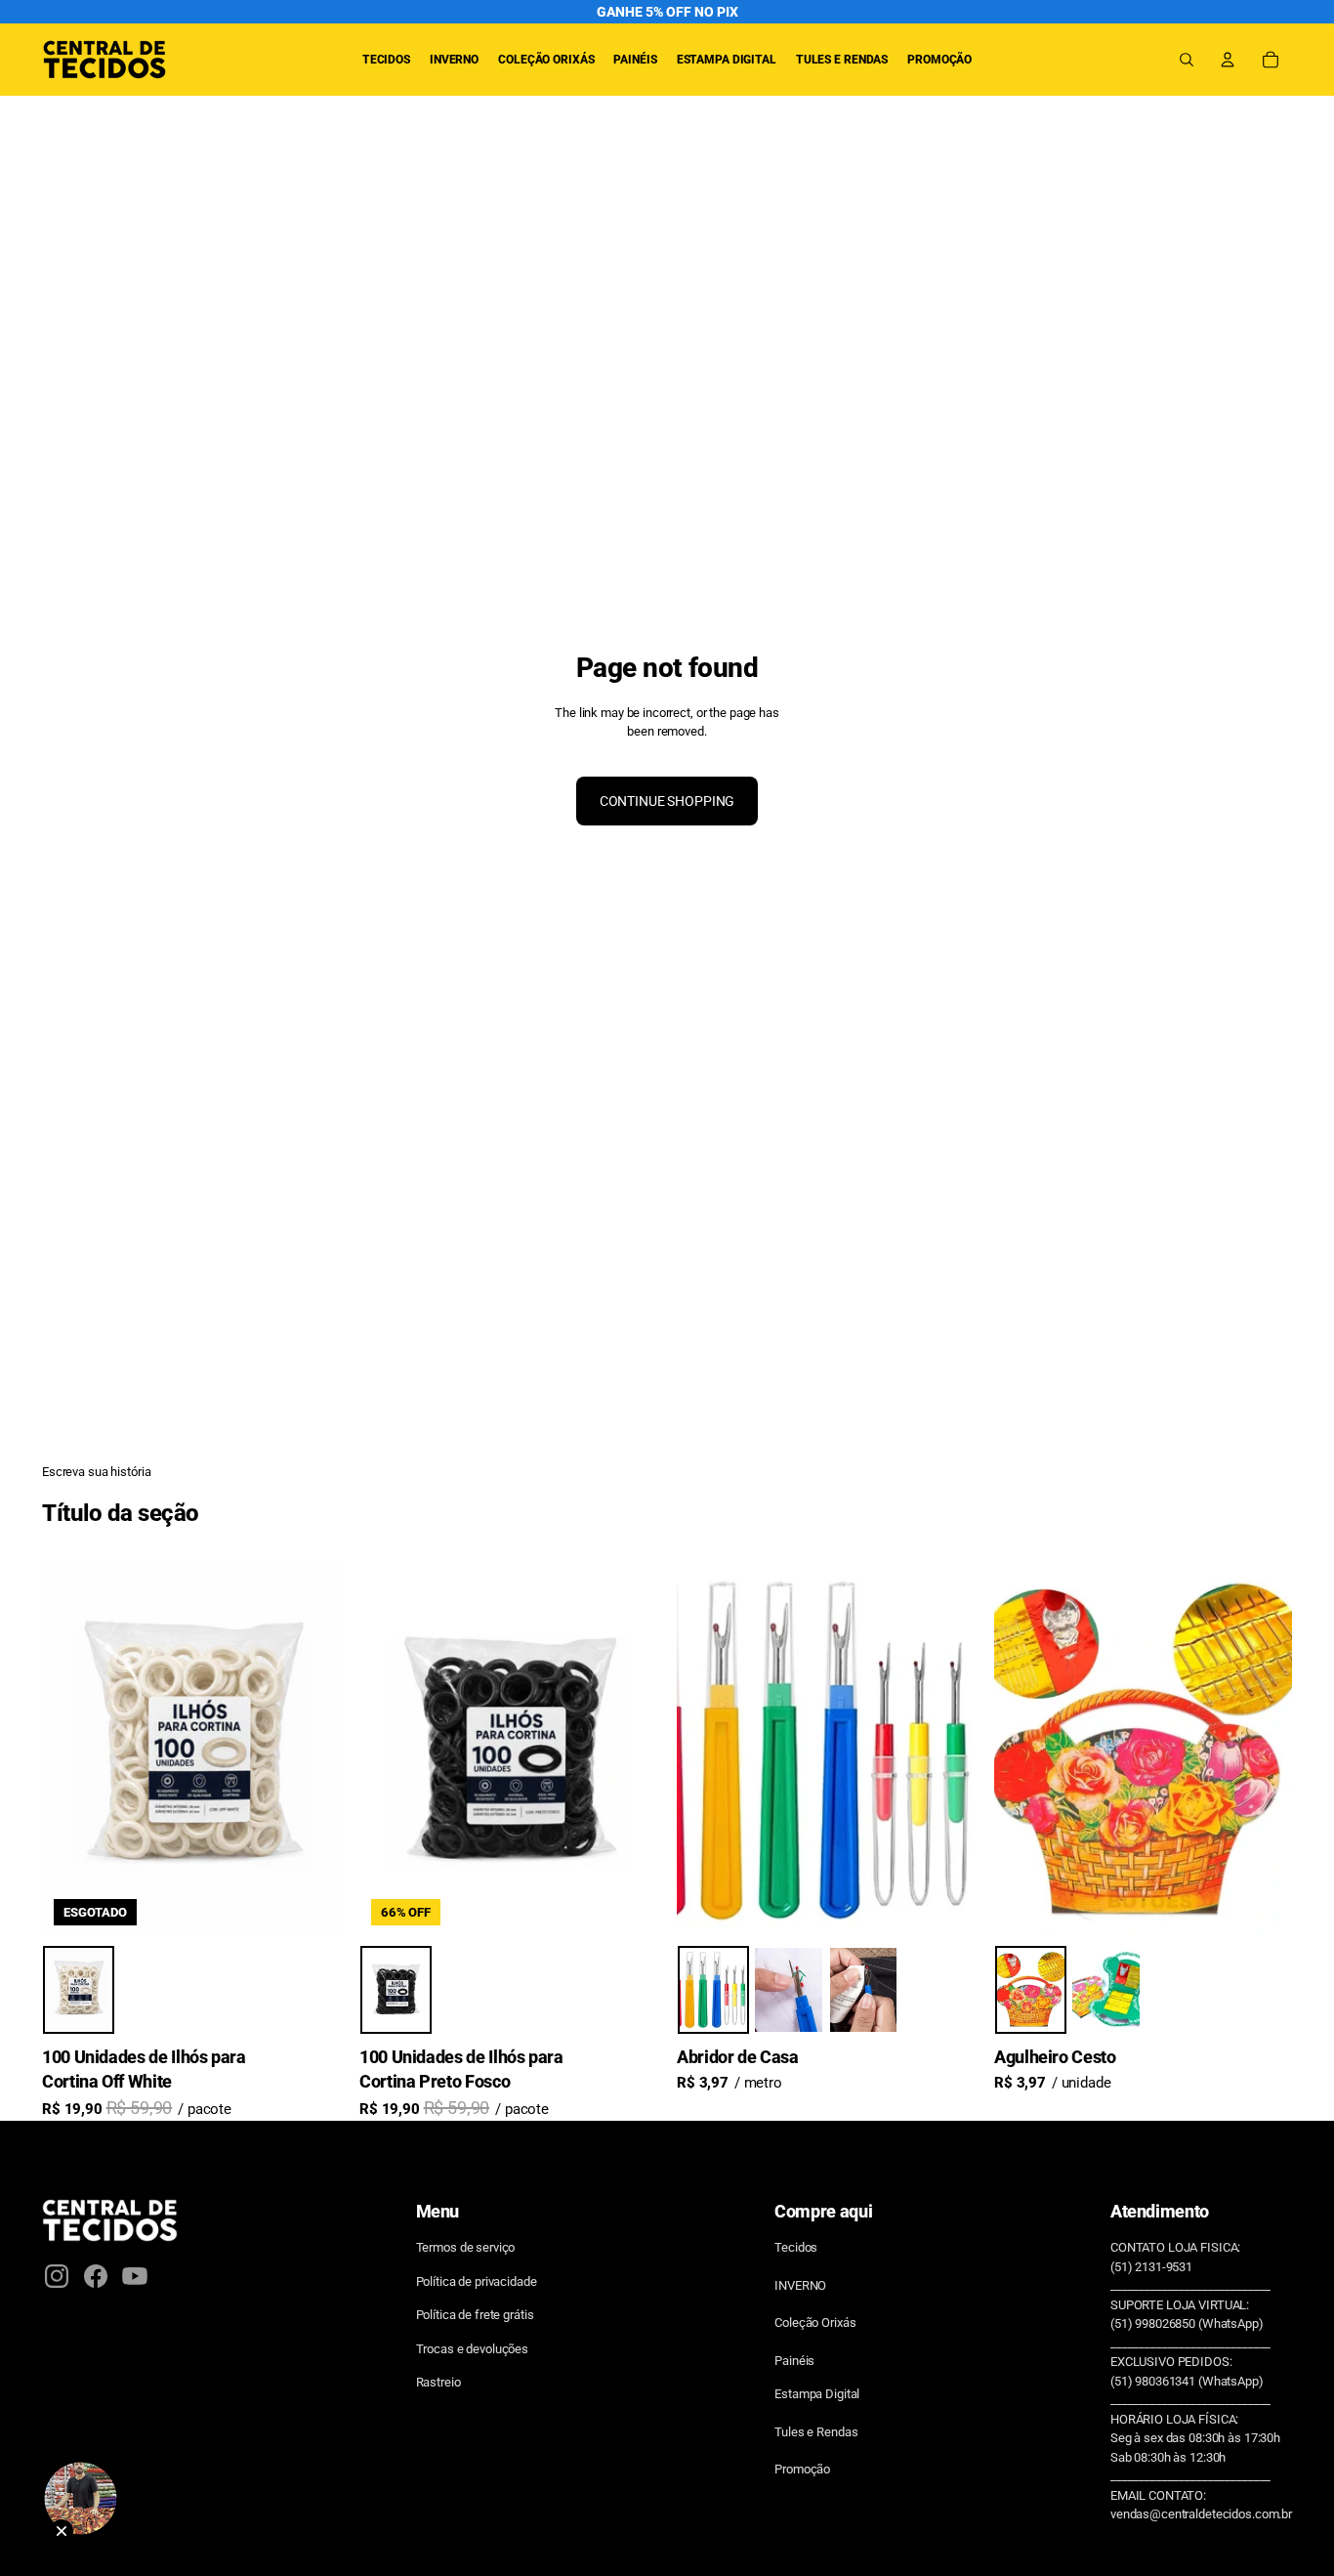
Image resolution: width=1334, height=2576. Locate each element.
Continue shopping (667, 801)
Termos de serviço (466, 2247)
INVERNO (800, 2285)
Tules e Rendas (816, 2432)
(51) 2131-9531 (1151, 2267)
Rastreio (438, 2382)
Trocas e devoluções (473, 2349)
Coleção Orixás (815, 2323)
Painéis (794, 2361)
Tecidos (796, 2247)
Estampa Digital (817, 2394)
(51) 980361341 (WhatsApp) (1187, 2381)
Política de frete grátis (475, 2315)
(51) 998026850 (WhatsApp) (1187, 2323)
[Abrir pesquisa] (1187, 60)
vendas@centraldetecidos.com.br (1201, 2514)
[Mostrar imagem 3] (864, 1991)
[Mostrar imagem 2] (789, 1991)
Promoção (802, 2469)
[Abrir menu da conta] (1228, 60)
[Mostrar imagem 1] (79, 1991)
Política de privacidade (477, 2281)
